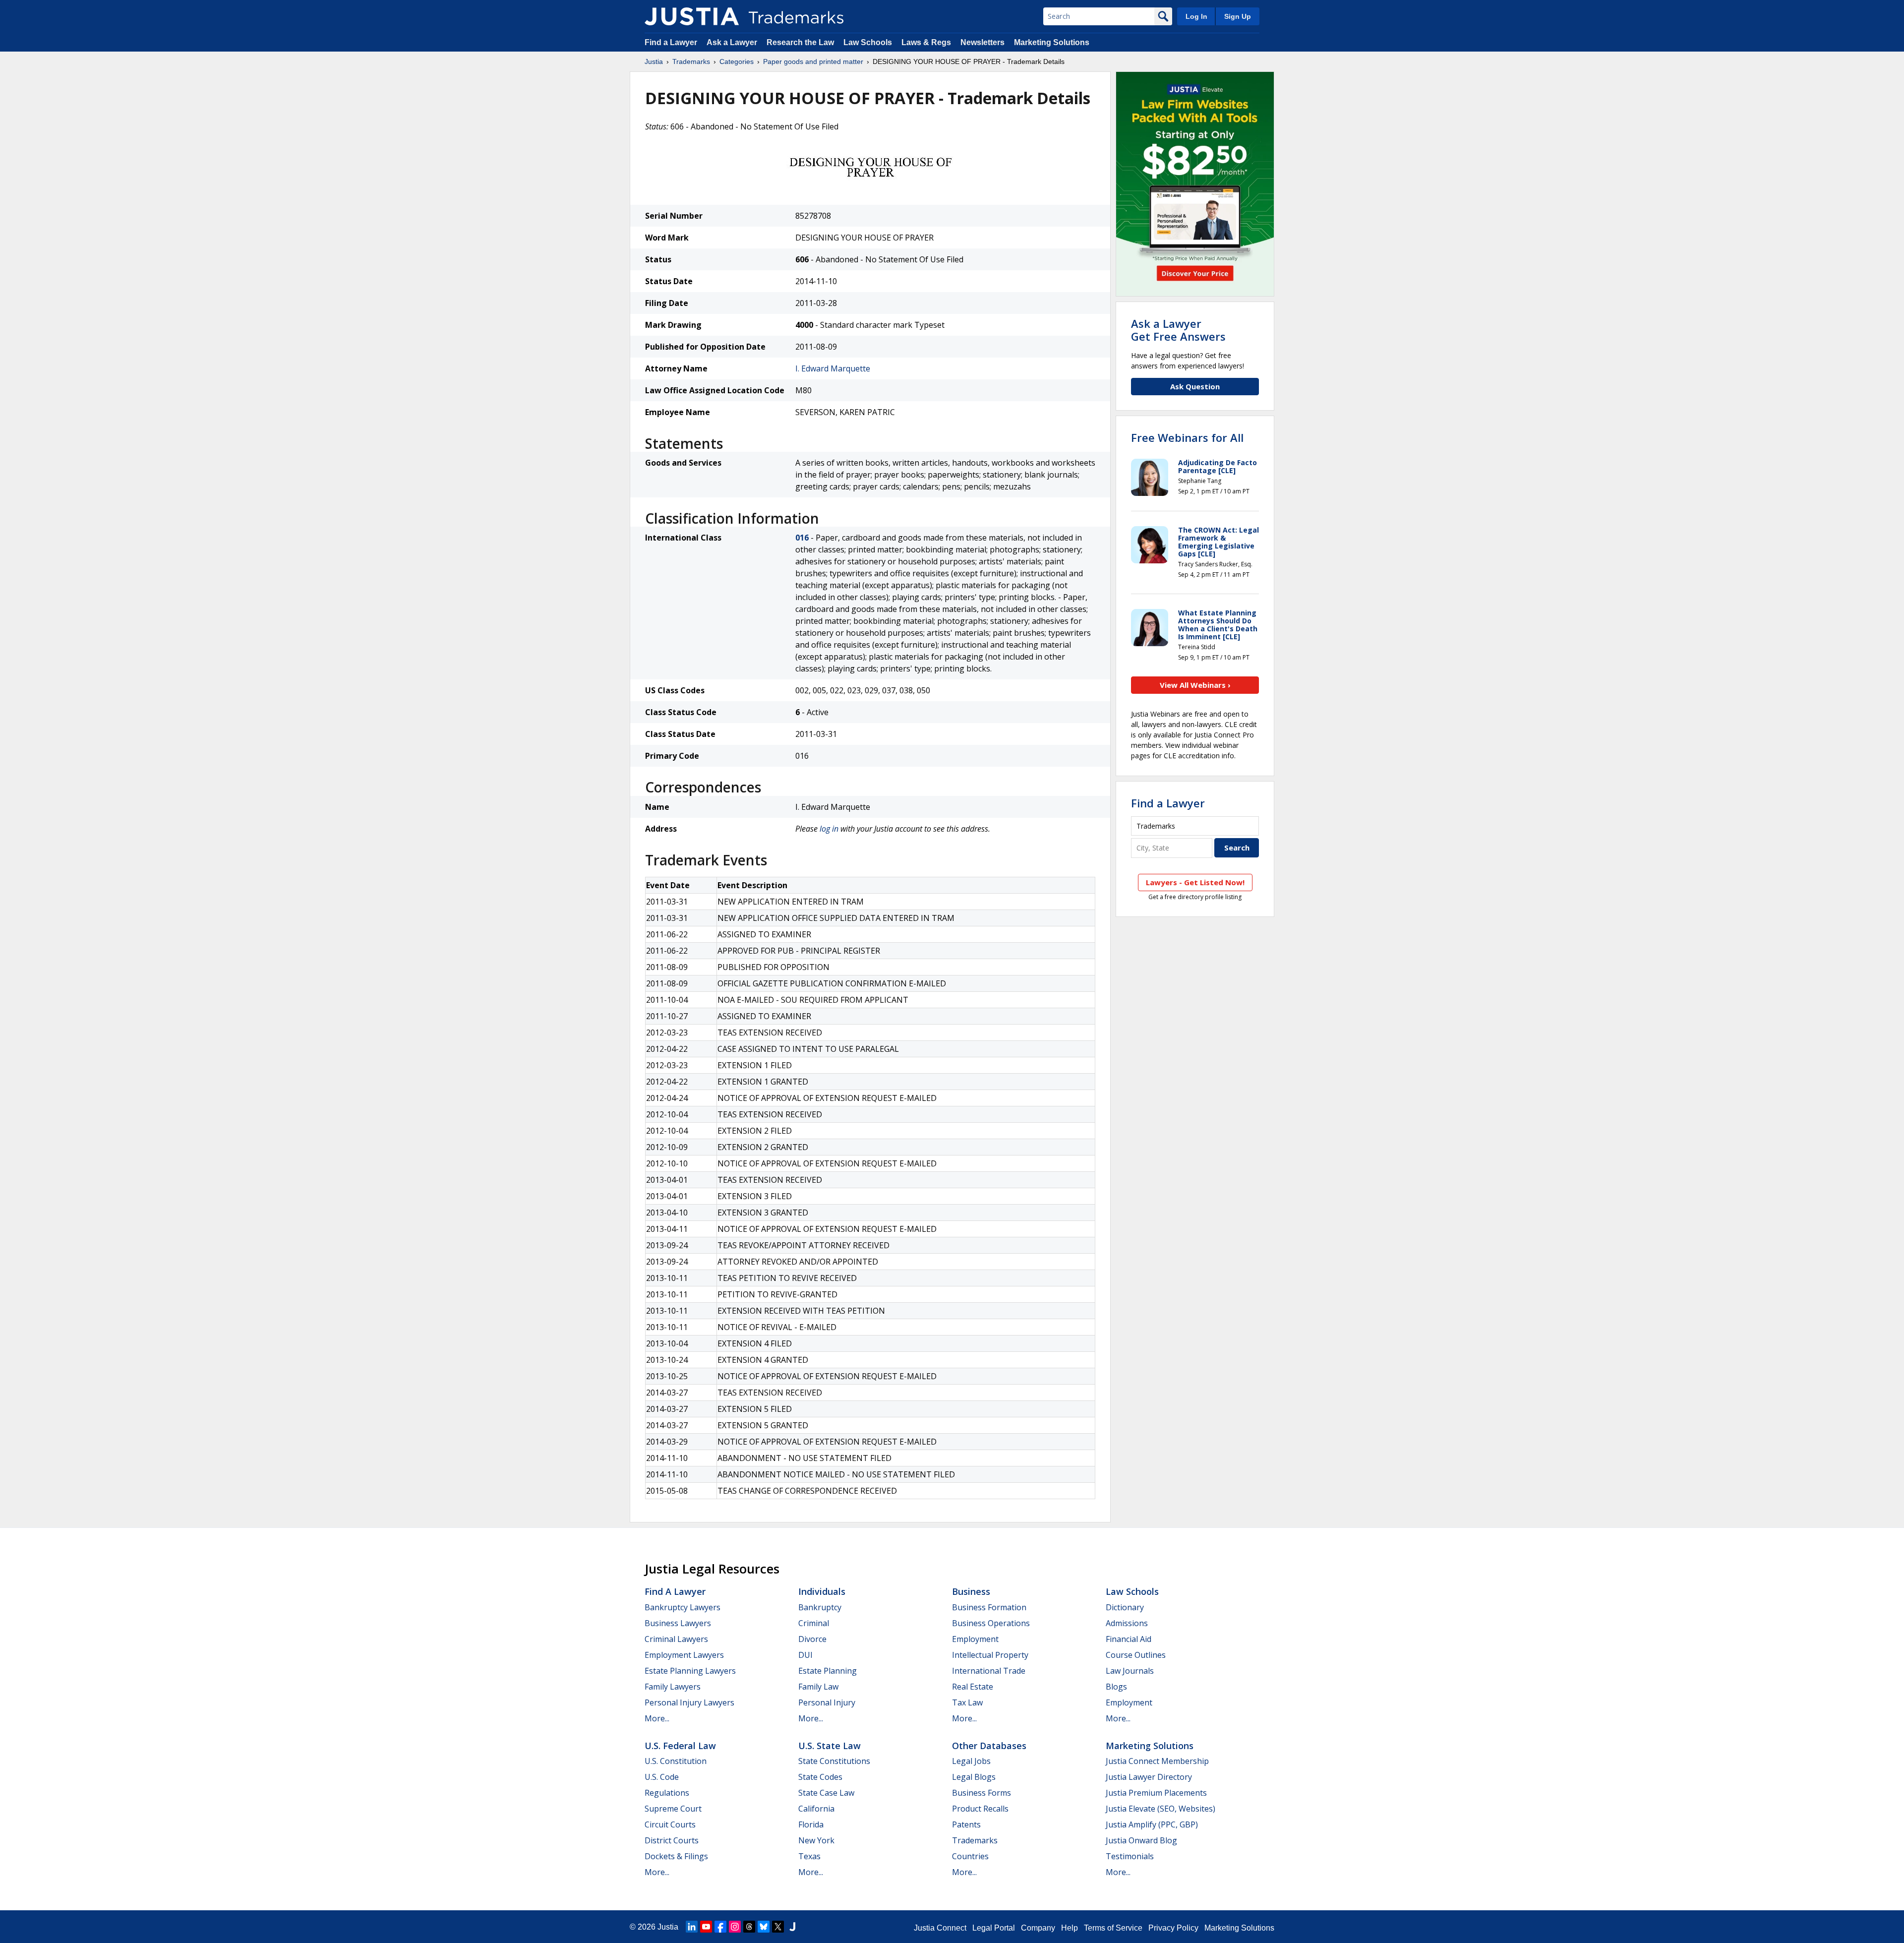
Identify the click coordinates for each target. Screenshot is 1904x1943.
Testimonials (1130, 1856)
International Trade (989, 1671)
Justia (654, 61)
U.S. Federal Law (680, 1746)
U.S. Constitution (676, 1761)
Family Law (818, 1687)
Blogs (1116, 1687)
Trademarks (691, 61)
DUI (805, 1655)
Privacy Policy (1173, 1928)
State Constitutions (834, 1761)
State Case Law (826, 1793)
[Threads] (749, 1927)
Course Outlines (1136, 1655)
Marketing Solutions (1052, 42)
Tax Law (967, 1702)
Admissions (1127, 1623)
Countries (970, 1856)
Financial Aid (1129, 1639)
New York (816, 1840)
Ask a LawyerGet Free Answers (1178, 330)
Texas (809, 1856)
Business (971, 1591)
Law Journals (1130, 1671)
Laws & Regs (926, 42)
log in (829, 829)
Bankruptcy (820, 1607)
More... (657, 1718)
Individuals (822, 1591)
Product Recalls (980, 1809)
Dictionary (1125, 1607)
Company (1038, 1928)
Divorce (812, 1639)
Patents (966, 1824)
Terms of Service (1113, 1928)
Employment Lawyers (684, 1655)
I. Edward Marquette (833, 368)
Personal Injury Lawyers (689, 1702)
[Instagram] (735, 1927)
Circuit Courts (670, 1824)
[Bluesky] (764, 1927)
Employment (975, 1639)
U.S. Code (662, 1777)
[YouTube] (706, 1927)
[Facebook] (720, 1927)
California (816, 1809)
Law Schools (868, 42)
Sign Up (1238, 16)
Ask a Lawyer (732, 42)
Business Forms (982, 1793)
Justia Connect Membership (1157, 1761)
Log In (1196, 16)
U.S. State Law (830, 1746)
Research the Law (800, 42)
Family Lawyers (673, 1687)
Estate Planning (828, 1671)
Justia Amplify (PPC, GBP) (1152, 1824)
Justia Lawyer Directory (1149, 1777)
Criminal (814, 1623)
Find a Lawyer (671, 42)
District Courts (672, 1840)
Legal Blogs (974, 1777)
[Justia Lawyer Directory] (792, 1927)
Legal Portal (994, 1928)
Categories (737, 61)
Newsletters (982, 42)
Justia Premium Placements (1156, 1793)
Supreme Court (673, 1809)
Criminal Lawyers (676, 1639)
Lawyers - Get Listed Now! (1195, 882)
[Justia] (692, 16)
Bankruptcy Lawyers (683, 1607)
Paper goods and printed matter (813, 61)
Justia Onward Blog (1141, 1840)
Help (1070, 1928)
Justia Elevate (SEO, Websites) (1160, 1809)
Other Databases (989, 1746)
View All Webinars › (1195, 685)
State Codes (820, 1777)
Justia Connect (940, 1928)
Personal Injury (827, 1702)
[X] (778, 1927)
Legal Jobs (971, 1761)
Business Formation (989, 1607)
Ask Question (1195, 386)
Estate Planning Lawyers (690, 1671)
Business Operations (991, 1623)
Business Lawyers (678, 1623)
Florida (811, 1824)
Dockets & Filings (676, 1856)
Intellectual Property (990, 1655)
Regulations (667, 1793)
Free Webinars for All (1187, 437)
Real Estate (973, 1687)
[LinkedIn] (692, 1927)
